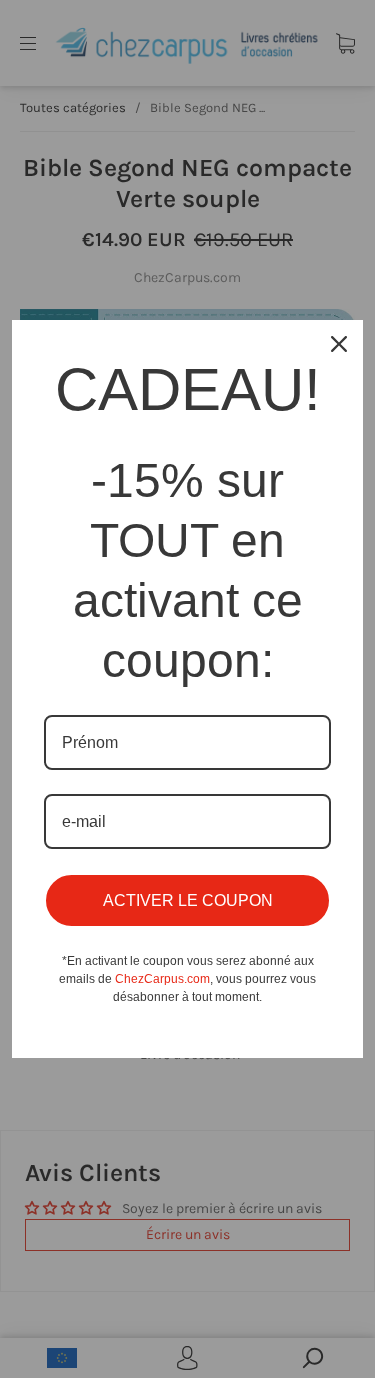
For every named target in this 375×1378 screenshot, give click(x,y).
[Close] (339, 344)
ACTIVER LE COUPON (188, 900)
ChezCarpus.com (162, 979)
